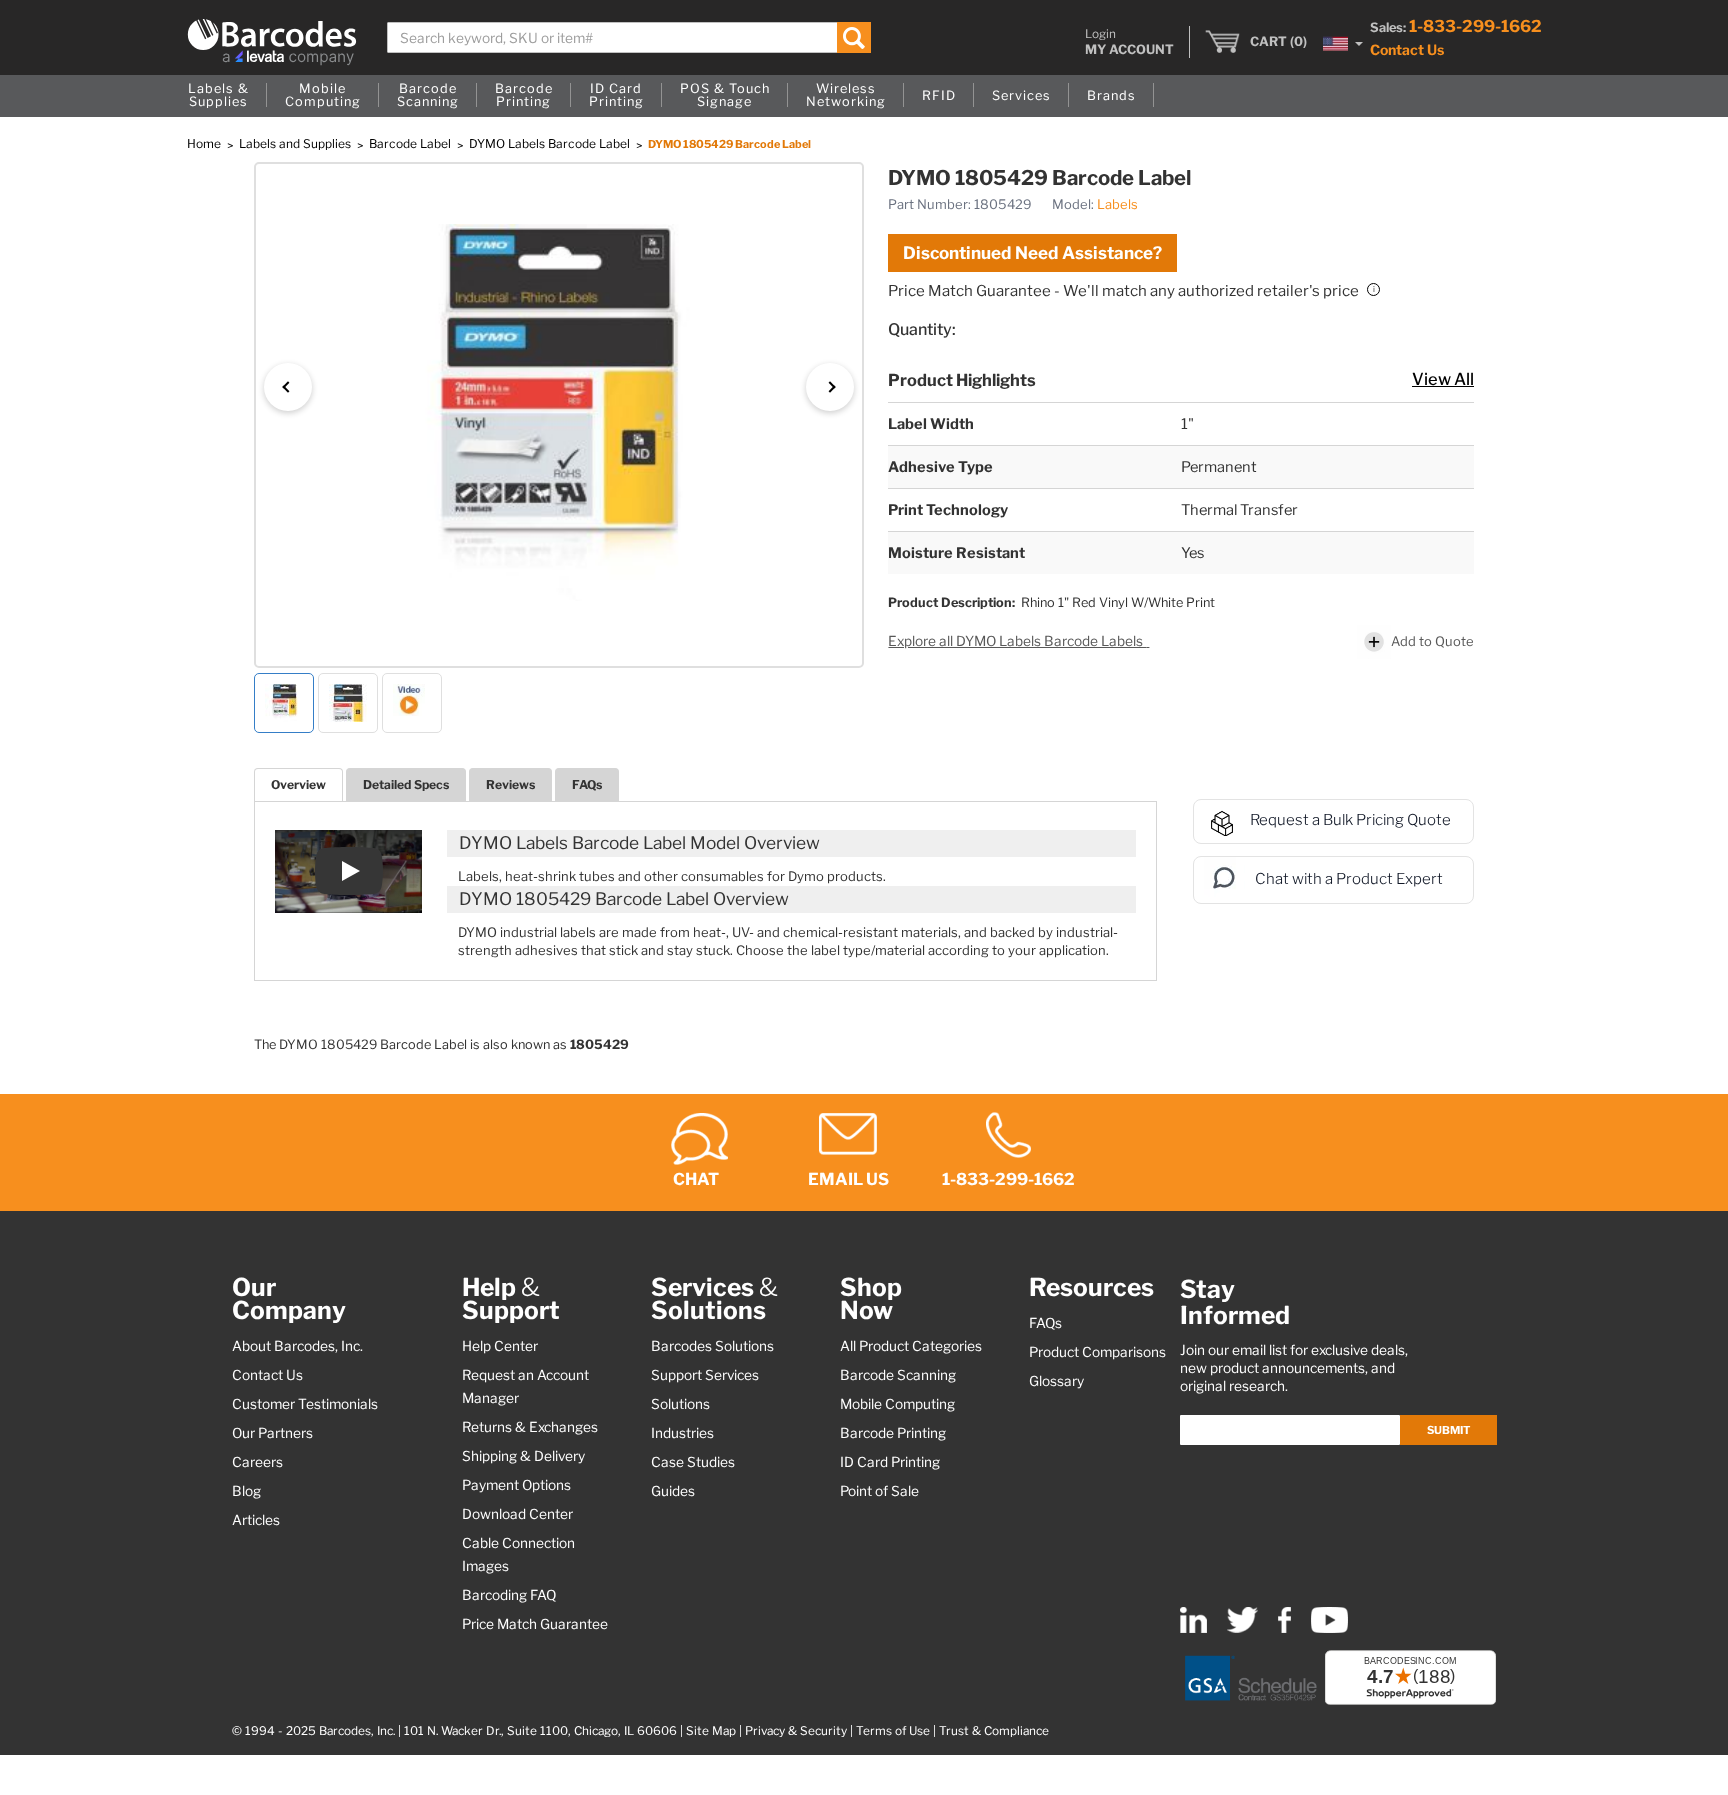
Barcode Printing (893, 1433)
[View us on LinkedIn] (1193, 1628)
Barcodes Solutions (712, 1346)
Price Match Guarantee (535, 1624)
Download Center (517, 1514)
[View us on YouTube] (1329, 1628)
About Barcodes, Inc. (297, 1346)
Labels (1117, 204)
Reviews (510, 784)
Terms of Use (893, 1731)
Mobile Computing (897, 1404)
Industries (682, 1433)
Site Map (711, 1731)
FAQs (587, 784)
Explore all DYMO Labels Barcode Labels (1017, 641)
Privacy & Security (796, 1731)
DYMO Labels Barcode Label (551, 143)
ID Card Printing (890, 1462)
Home (205, 143)
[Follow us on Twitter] (1242, 1628)
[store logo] (272, 42)
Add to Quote (1432, 641)
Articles (256, 1520)
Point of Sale (879, 1491)
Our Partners (272, 1433)
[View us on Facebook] (1284, 1628)
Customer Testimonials (305, 1404)
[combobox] (629, 37)
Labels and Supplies (296, 143)
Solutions (680, 1404)
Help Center (500, 1346)
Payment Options (516, 1485)
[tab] (298, 784)
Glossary (1056, 1381)
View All (1443, 379)
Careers (257, 1462)
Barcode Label (411, 143)
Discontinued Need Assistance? (1032, 253)
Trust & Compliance (994, 1731)
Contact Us (1407, 49)
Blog (246, 1491)
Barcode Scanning (898, 1375)
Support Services (705, 1375)
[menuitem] (218, 96)
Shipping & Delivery (523, 1456)
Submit (1448, 1430)
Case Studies (693, 1462)
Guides (673, 1491)
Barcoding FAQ (509, 1595)
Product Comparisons (1097, 1352)
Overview (298, 784)
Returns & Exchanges (530, 1427)
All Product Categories (911, 1346)
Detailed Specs (406, 784)
